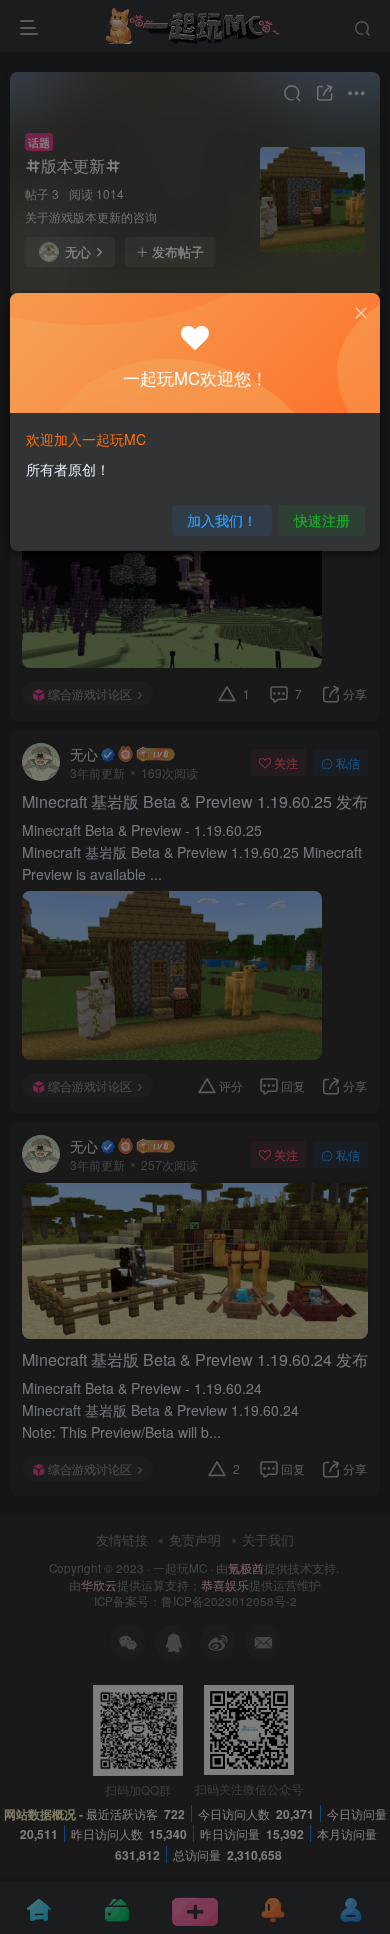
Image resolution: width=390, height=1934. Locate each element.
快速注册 (322, 520)
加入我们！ (222, 520)
